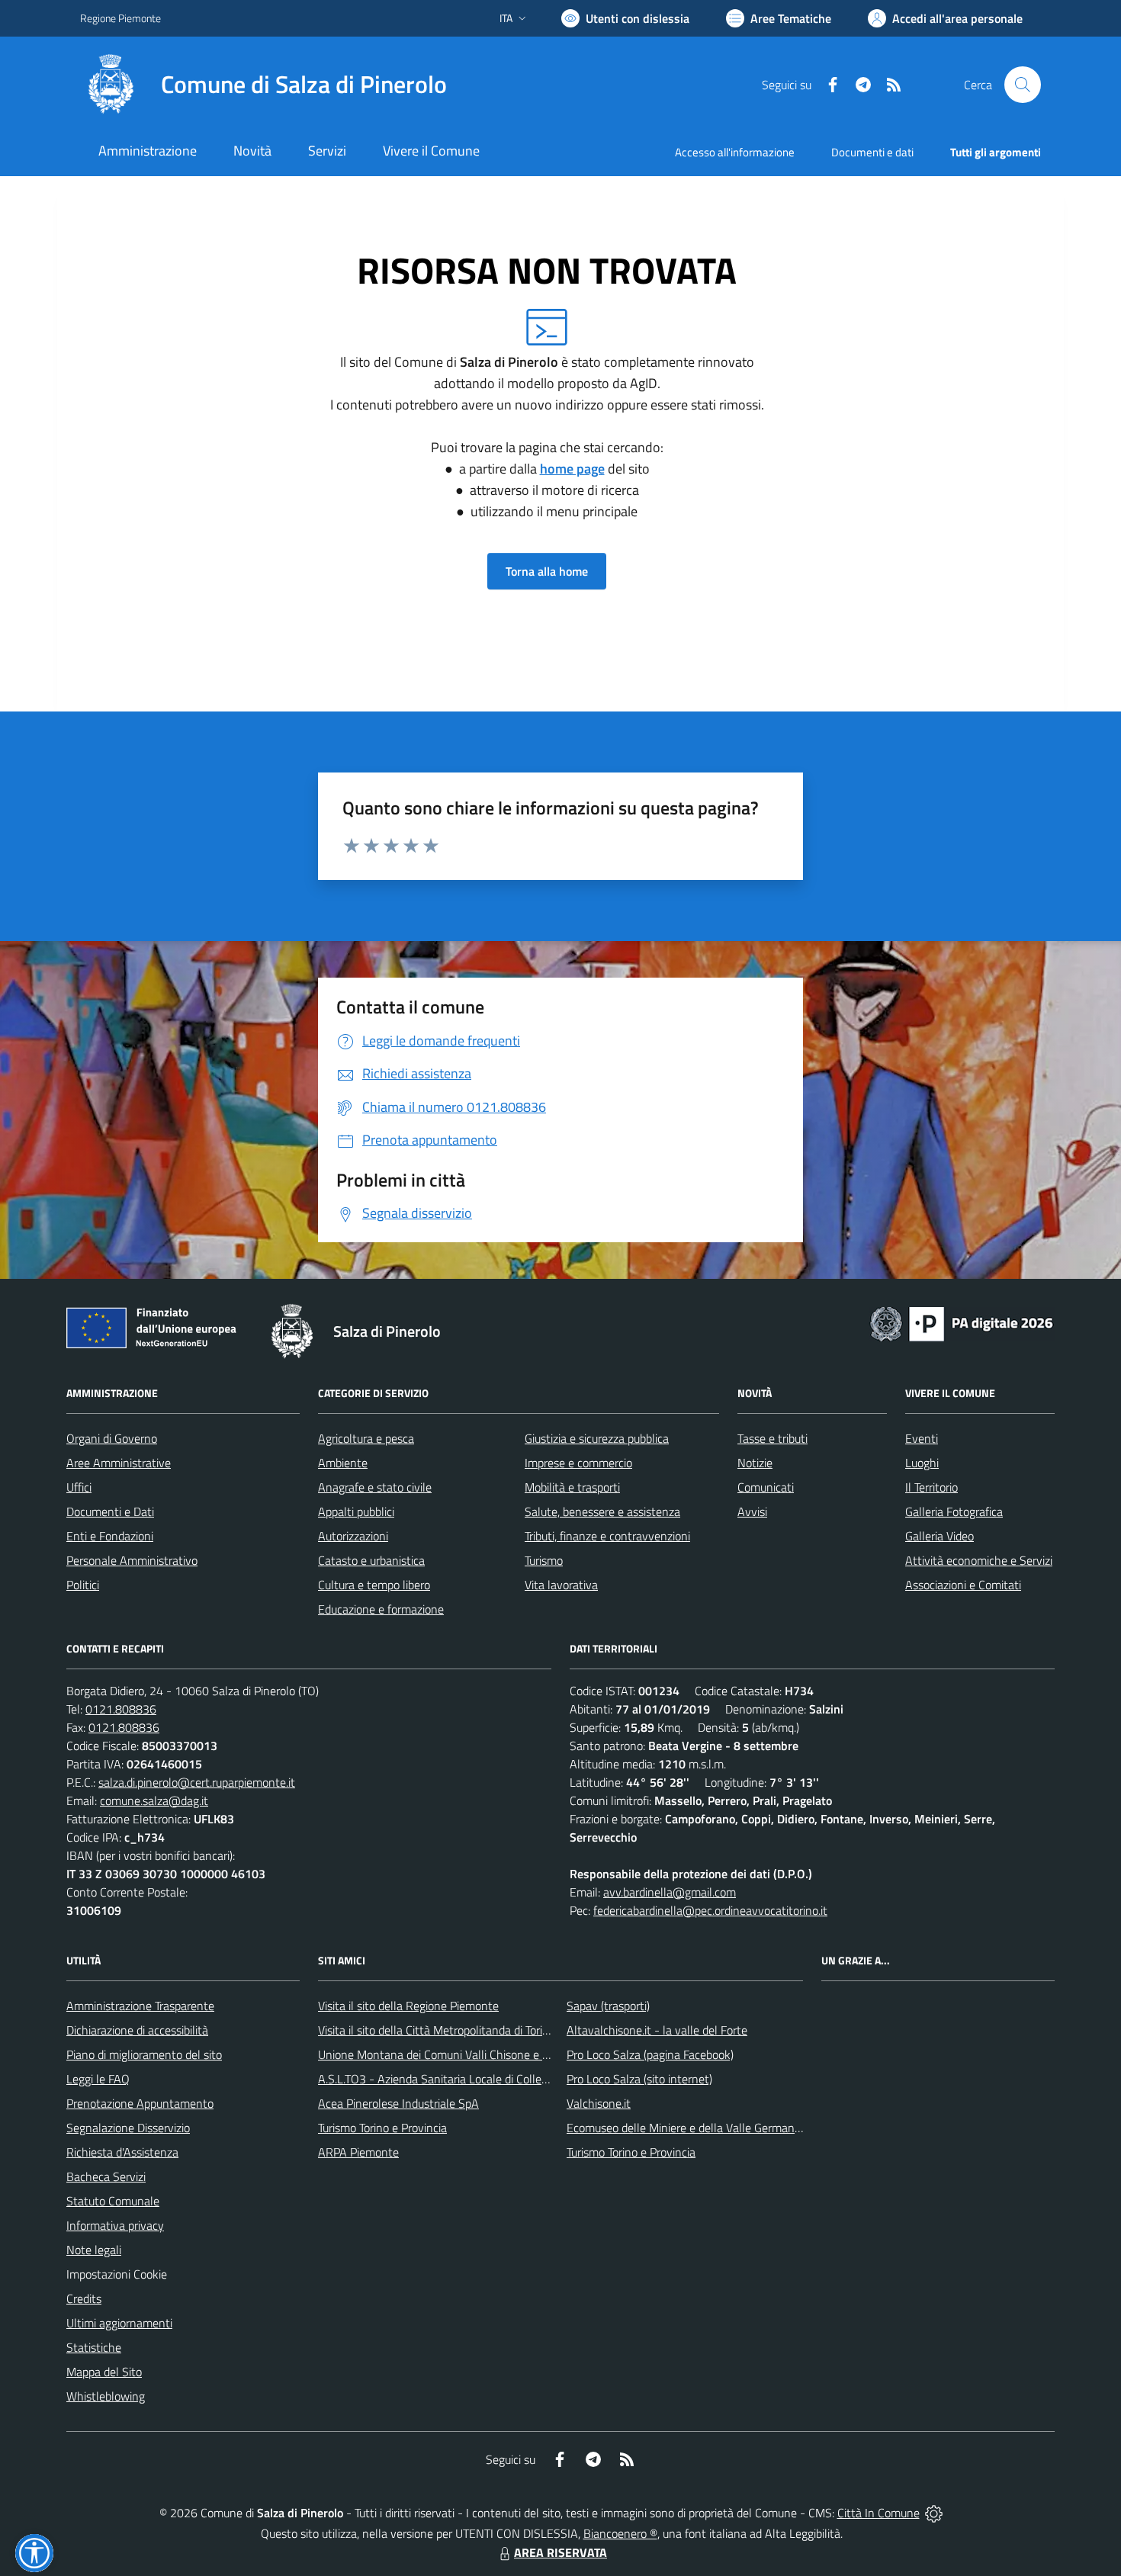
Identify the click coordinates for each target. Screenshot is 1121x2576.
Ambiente (343, 1463)
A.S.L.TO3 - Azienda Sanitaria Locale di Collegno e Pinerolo (466, 2079)
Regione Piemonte (120, 18)
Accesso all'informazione (735, 152)
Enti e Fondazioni (110, 1536)
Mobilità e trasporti (572, 1487)
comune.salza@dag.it (154, 1800)
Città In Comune (878, 2513)
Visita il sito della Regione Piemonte (408, 2006)
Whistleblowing (106, 2396)
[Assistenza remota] (934, 2513)
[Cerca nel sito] (1023, 85)
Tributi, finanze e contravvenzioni (607, 1536)
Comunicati (766, 1487)
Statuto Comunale (113, 2201)
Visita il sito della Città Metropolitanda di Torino (437, 2030)
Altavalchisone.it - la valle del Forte (657, 2030)
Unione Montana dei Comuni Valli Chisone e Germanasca (462, 2054)
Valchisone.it (599, 2103)
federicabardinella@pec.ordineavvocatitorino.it (710, 1910)
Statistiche (94, 2347)
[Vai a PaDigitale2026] (962, 1322)
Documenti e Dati (110, 1511)
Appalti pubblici (356, 1511)
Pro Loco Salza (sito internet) (639, 2079)
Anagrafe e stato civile (375, 1487)
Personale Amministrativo (132, 1560)
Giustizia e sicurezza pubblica (597, 1438)
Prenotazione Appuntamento (140, 2103)
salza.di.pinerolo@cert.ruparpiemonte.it (197, 1782)
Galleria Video (940, 1536)
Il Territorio (931, 1487)
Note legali (94, 2250)
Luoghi (922, 1463)
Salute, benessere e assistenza (602, 1511)
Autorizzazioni (353, 1536)
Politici (83, 1585)
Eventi (922, 1438)
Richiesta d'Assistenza (122, 2152)
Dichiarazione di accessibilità (137, 2030)
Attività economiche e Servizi (979, 1560)
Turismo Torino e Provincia (382, 2128)
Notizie (755, 1463)
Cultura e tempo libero (374, 1585)
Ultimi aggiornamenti (119, 2323)
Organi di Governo (112, 1438)
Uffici (79, 1487)
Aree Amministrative (119, 1463)
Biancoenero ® (620, 2533)
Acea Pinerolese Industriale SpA (398, 2103)
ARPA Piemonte (358, 2152)
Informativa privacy (115, 2225)
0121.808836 (121, 1709)
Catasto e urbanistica (371, 1560)
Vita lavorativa (561, 1585)
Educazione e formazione (381, 1609)
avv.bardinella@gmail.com (670, 1892)
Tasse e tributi (772, 1438)
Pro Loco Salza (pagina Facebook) (650, 2054)
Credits (84, 2298)
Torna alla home (547, 571)
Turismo (544, 1560)
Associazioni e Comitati (963, 1585)
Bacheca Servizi (106, 2176)
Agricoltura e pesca (366, 1438)
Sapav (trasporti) (608, 2006)
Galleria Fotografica (954, 1511)
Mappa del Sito (104, 2372)
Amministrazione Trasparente (140, 2006)
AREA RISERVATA (560, 2552)
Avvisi (752, 1511)
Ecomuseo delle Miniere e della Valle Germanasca (692, 2128)
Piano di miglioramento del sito (144, 2054)
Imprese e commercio (578, 1463)
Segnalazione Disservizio (128, 2128)
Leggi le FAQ (98, 2079)
